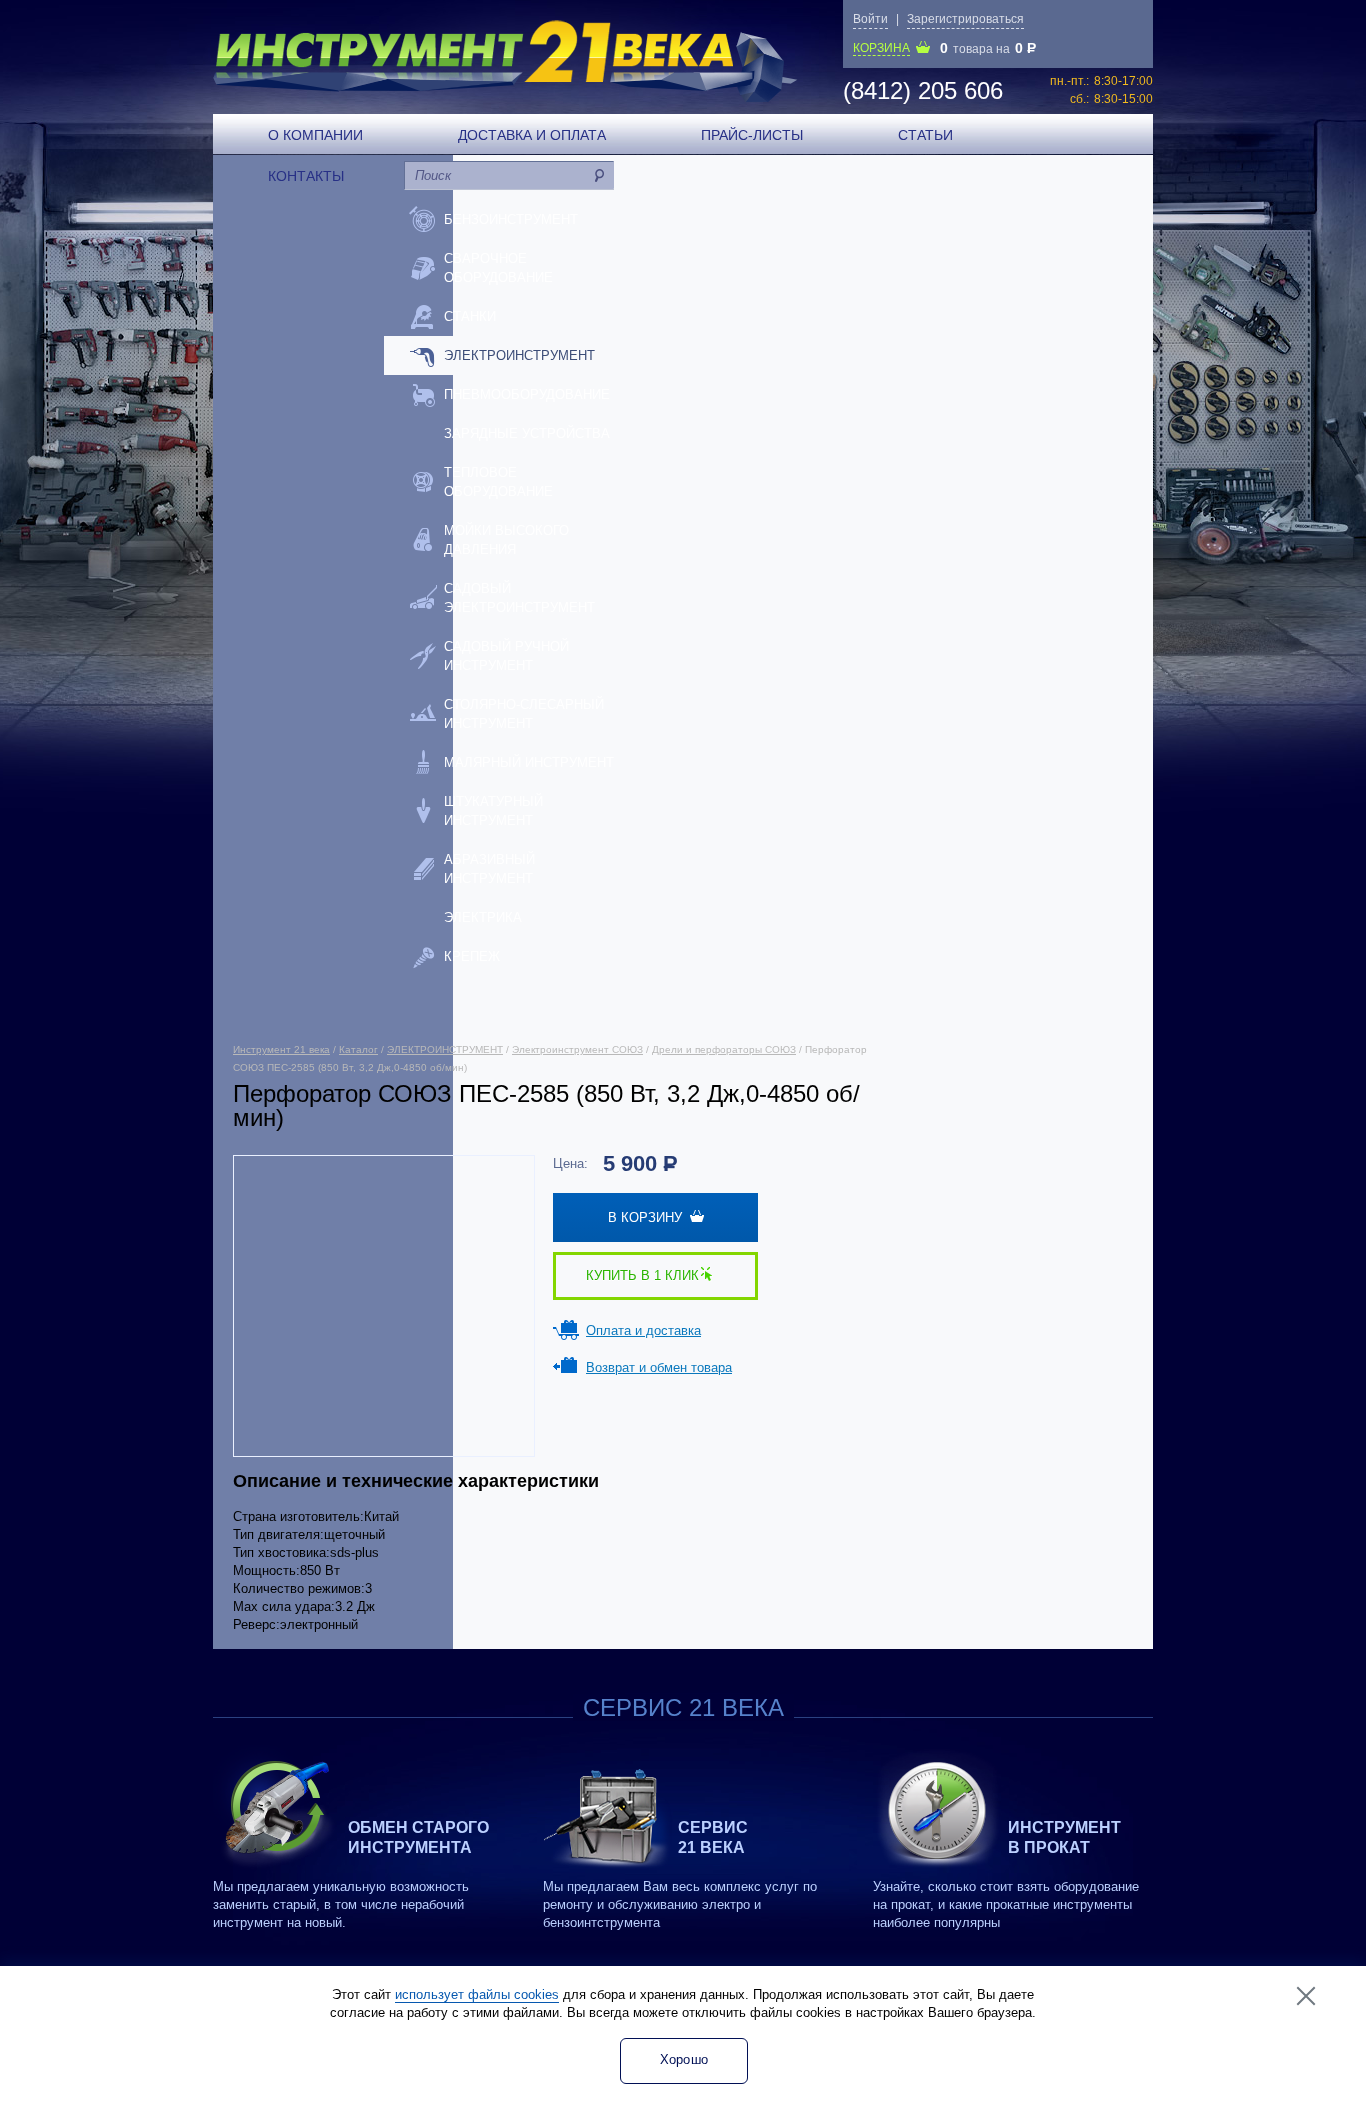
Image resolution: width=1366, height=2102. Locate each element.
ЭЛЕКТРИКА (483, 917)
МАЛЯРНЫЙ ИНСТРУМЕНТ (529, 762)
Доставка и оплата (532, 135)
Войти (870, 19)
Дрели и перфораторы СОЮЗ (724, 1049)
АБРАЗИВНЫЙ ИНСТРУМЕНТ (489, 869)
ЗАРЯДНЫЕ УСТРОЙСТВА (527, 433)
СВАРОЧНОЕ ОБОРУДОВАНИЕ (498, 268)
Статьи (925, 135)
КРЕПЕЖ (472, 956)
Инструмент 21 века (281, 1049)
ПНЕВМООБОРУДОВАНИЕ (527, 394)
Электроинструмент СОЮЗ (577, 1049)
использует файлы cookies (477, 1994)
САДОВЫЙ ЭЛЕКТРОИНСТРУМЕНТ (519, 598)
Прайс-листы (752, 135)
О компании (315, 135)
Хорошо (684, 2059)
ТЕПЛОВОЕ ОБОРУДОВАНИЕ (498, 482)
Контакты (306, 176)
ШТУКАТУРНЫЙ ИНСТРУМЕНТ (493, 811)
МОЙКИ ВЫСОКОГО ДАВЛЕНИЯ (506, 540)
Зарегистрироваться (965, 19)
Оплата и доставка (643, 1330)
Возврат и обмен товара (659, 1367)
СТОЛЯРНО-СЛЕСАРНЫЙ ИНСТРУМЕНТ (524, 714)
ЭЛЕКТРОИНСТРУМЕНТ (519, 355)
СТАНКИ (470, 316)
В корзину (649, 1217)
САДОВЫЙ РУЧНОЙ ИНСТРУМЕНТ (506, 656)
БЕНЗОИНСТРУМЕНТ (511, 219)
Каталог (358, 1049)
